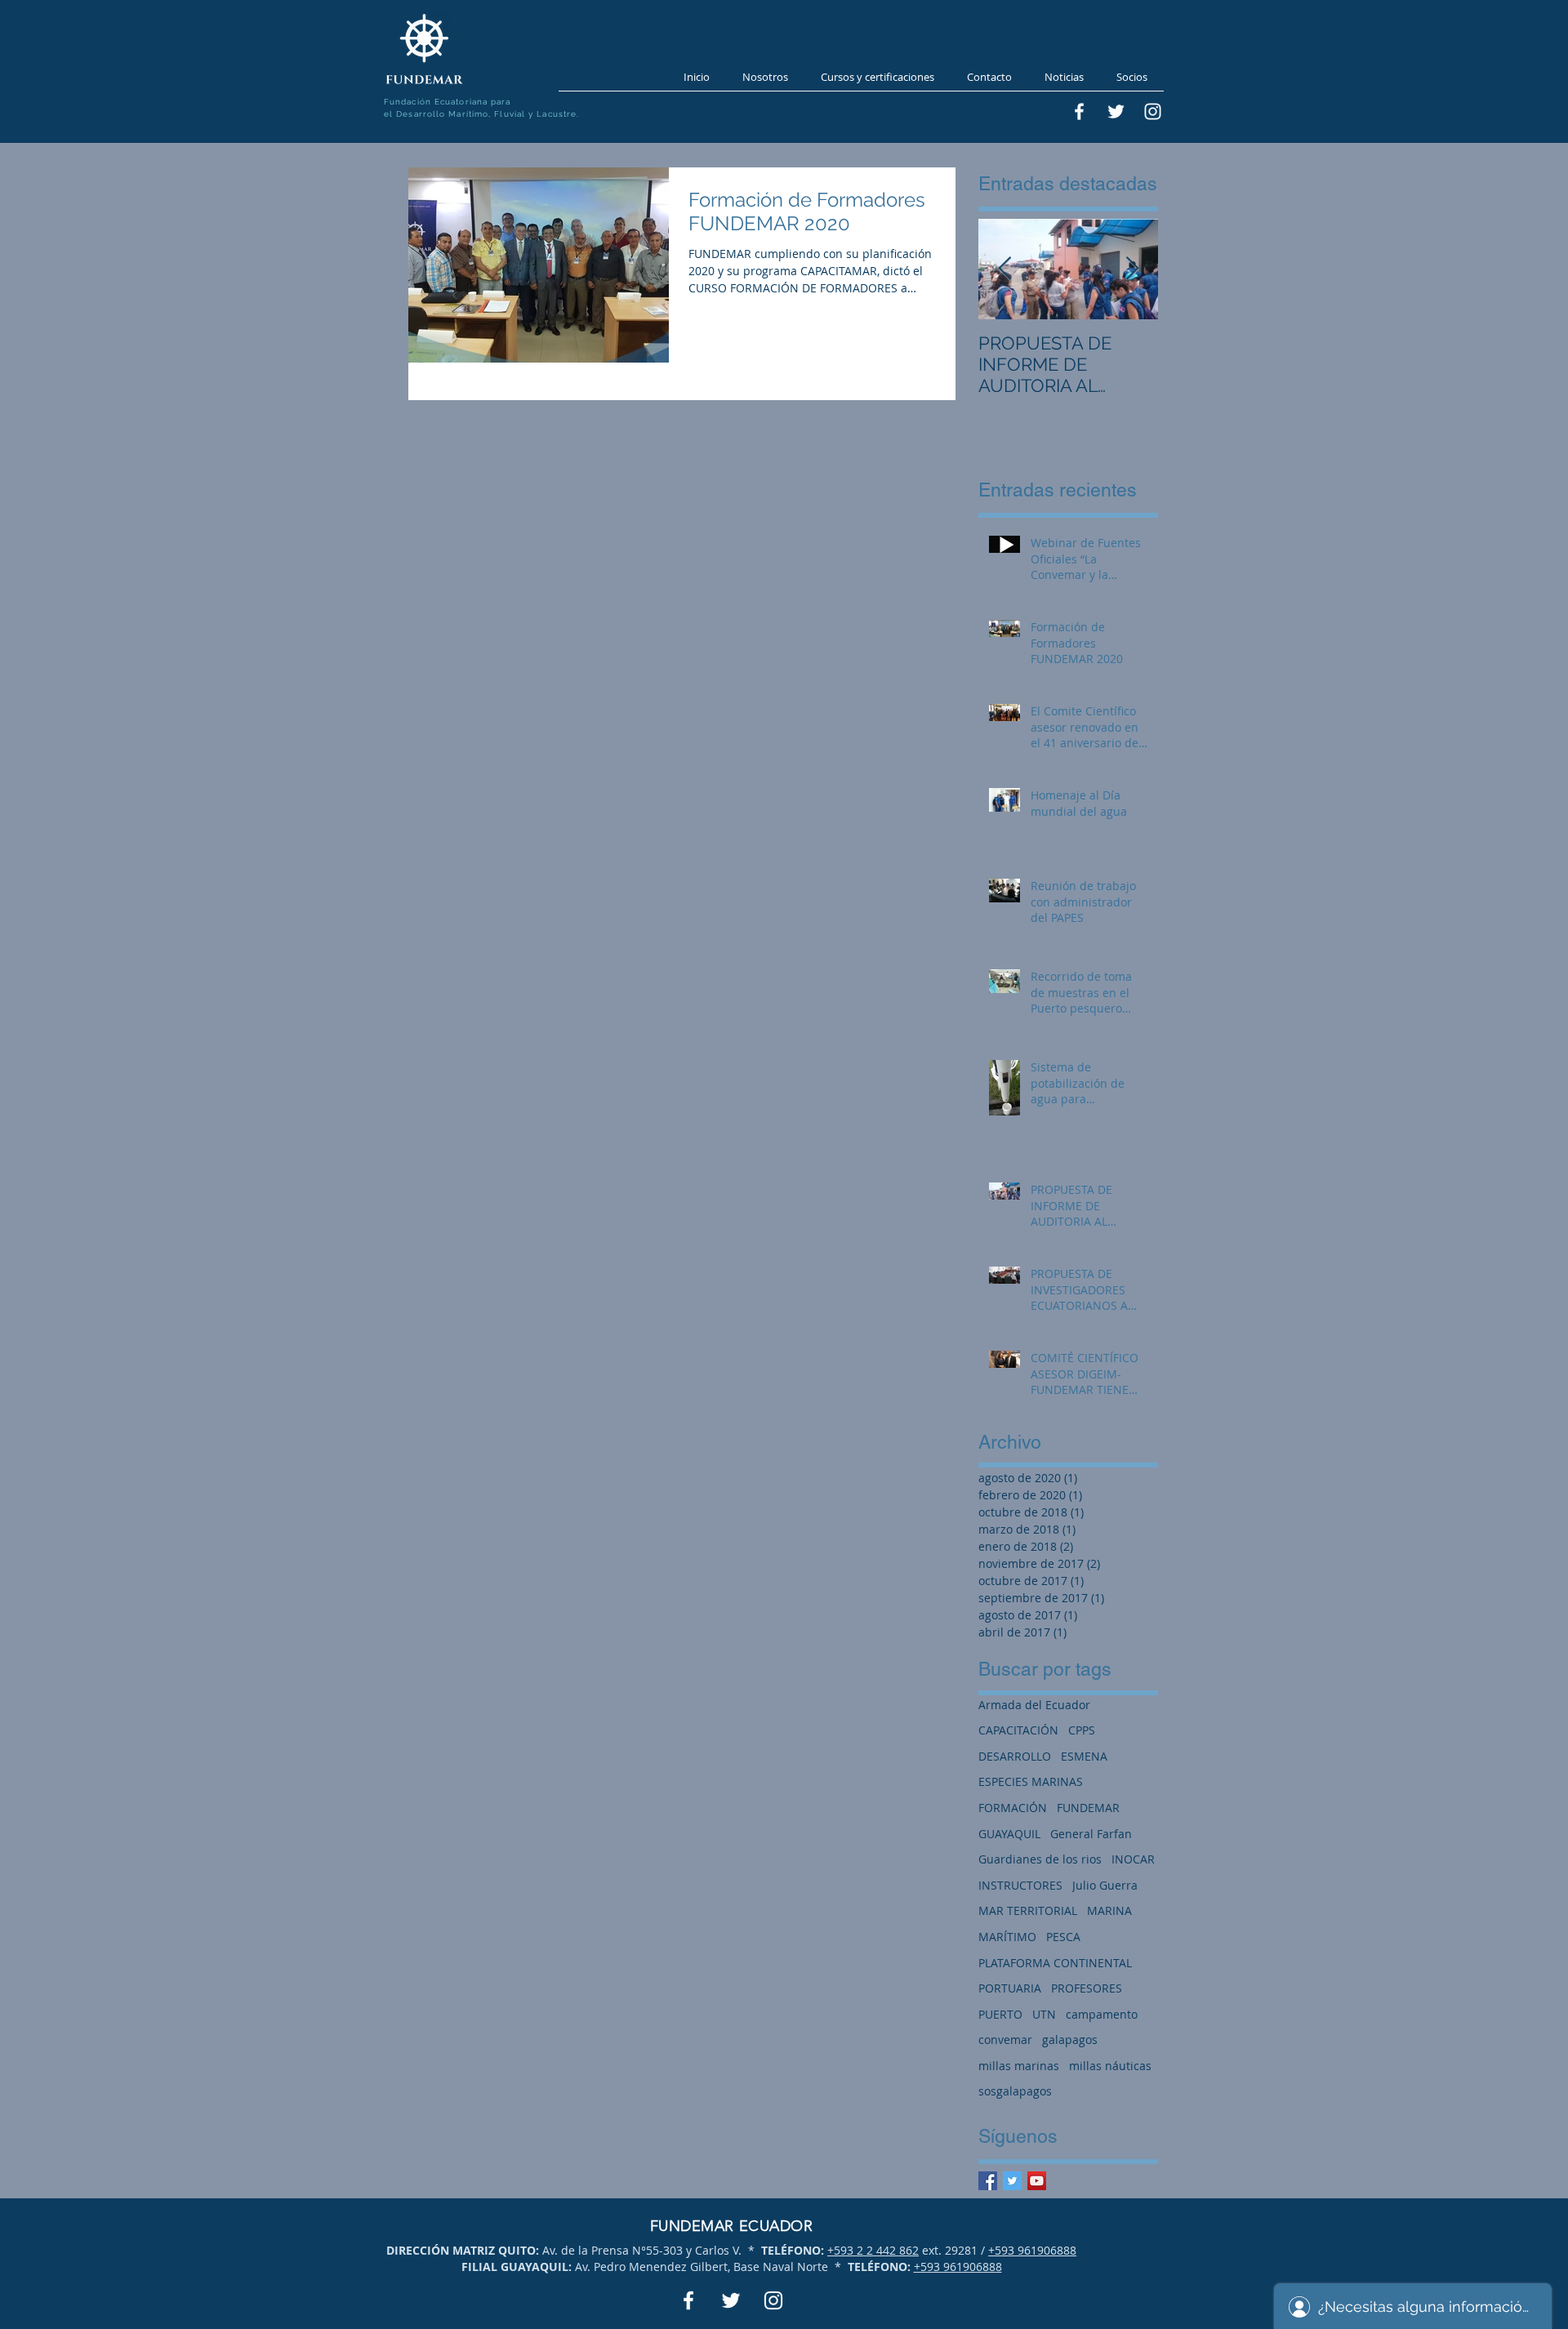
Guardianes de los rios (1040, 1859)
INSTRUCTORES (1020, 1885)
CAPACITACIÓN (1018, 1730)
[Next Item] (1132, 269)
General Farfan (1091, 1834)
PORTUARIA (1010, 1988)
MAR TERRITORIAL (1028, 1910)
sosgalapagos (1015, 2091)
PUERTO (1000, 2014)
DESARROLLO (1015, 1756)
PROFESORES (1087, 1988)
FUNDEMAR (1088, 1808)
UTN (1044, 2014)
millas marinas (1019, 2066)
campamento (1102, 2014)
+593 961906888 (1032, 2250)
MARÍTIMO (1007, 1937)
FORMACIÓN (1013, 1808)
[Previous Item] (1004, 269)
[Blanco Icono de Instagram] (1153, 111)
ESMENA (1084, 1756)
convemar (1005, 2040)
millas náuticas (1110, 2066)
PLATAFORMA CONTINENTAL (1055, 1963)
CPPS (1082, 1730)
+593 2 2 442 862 (873, 2250)
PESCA (1063, 1937)
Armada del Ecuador (1034, 1705)
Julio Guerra (1105, 1885)
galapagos (1070, 2040)
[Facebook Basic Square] (988, 2181)
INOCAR (1133, 1859)
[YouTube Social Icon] (1037, 2181)
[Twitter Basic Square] (1012, 2181)
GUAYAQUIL (1009, 1834)
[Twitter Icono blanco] (1116, 111)
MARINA (1109, 1910)
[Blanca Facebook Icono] (1079, 111)
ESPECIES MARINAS (1031, 1781)
